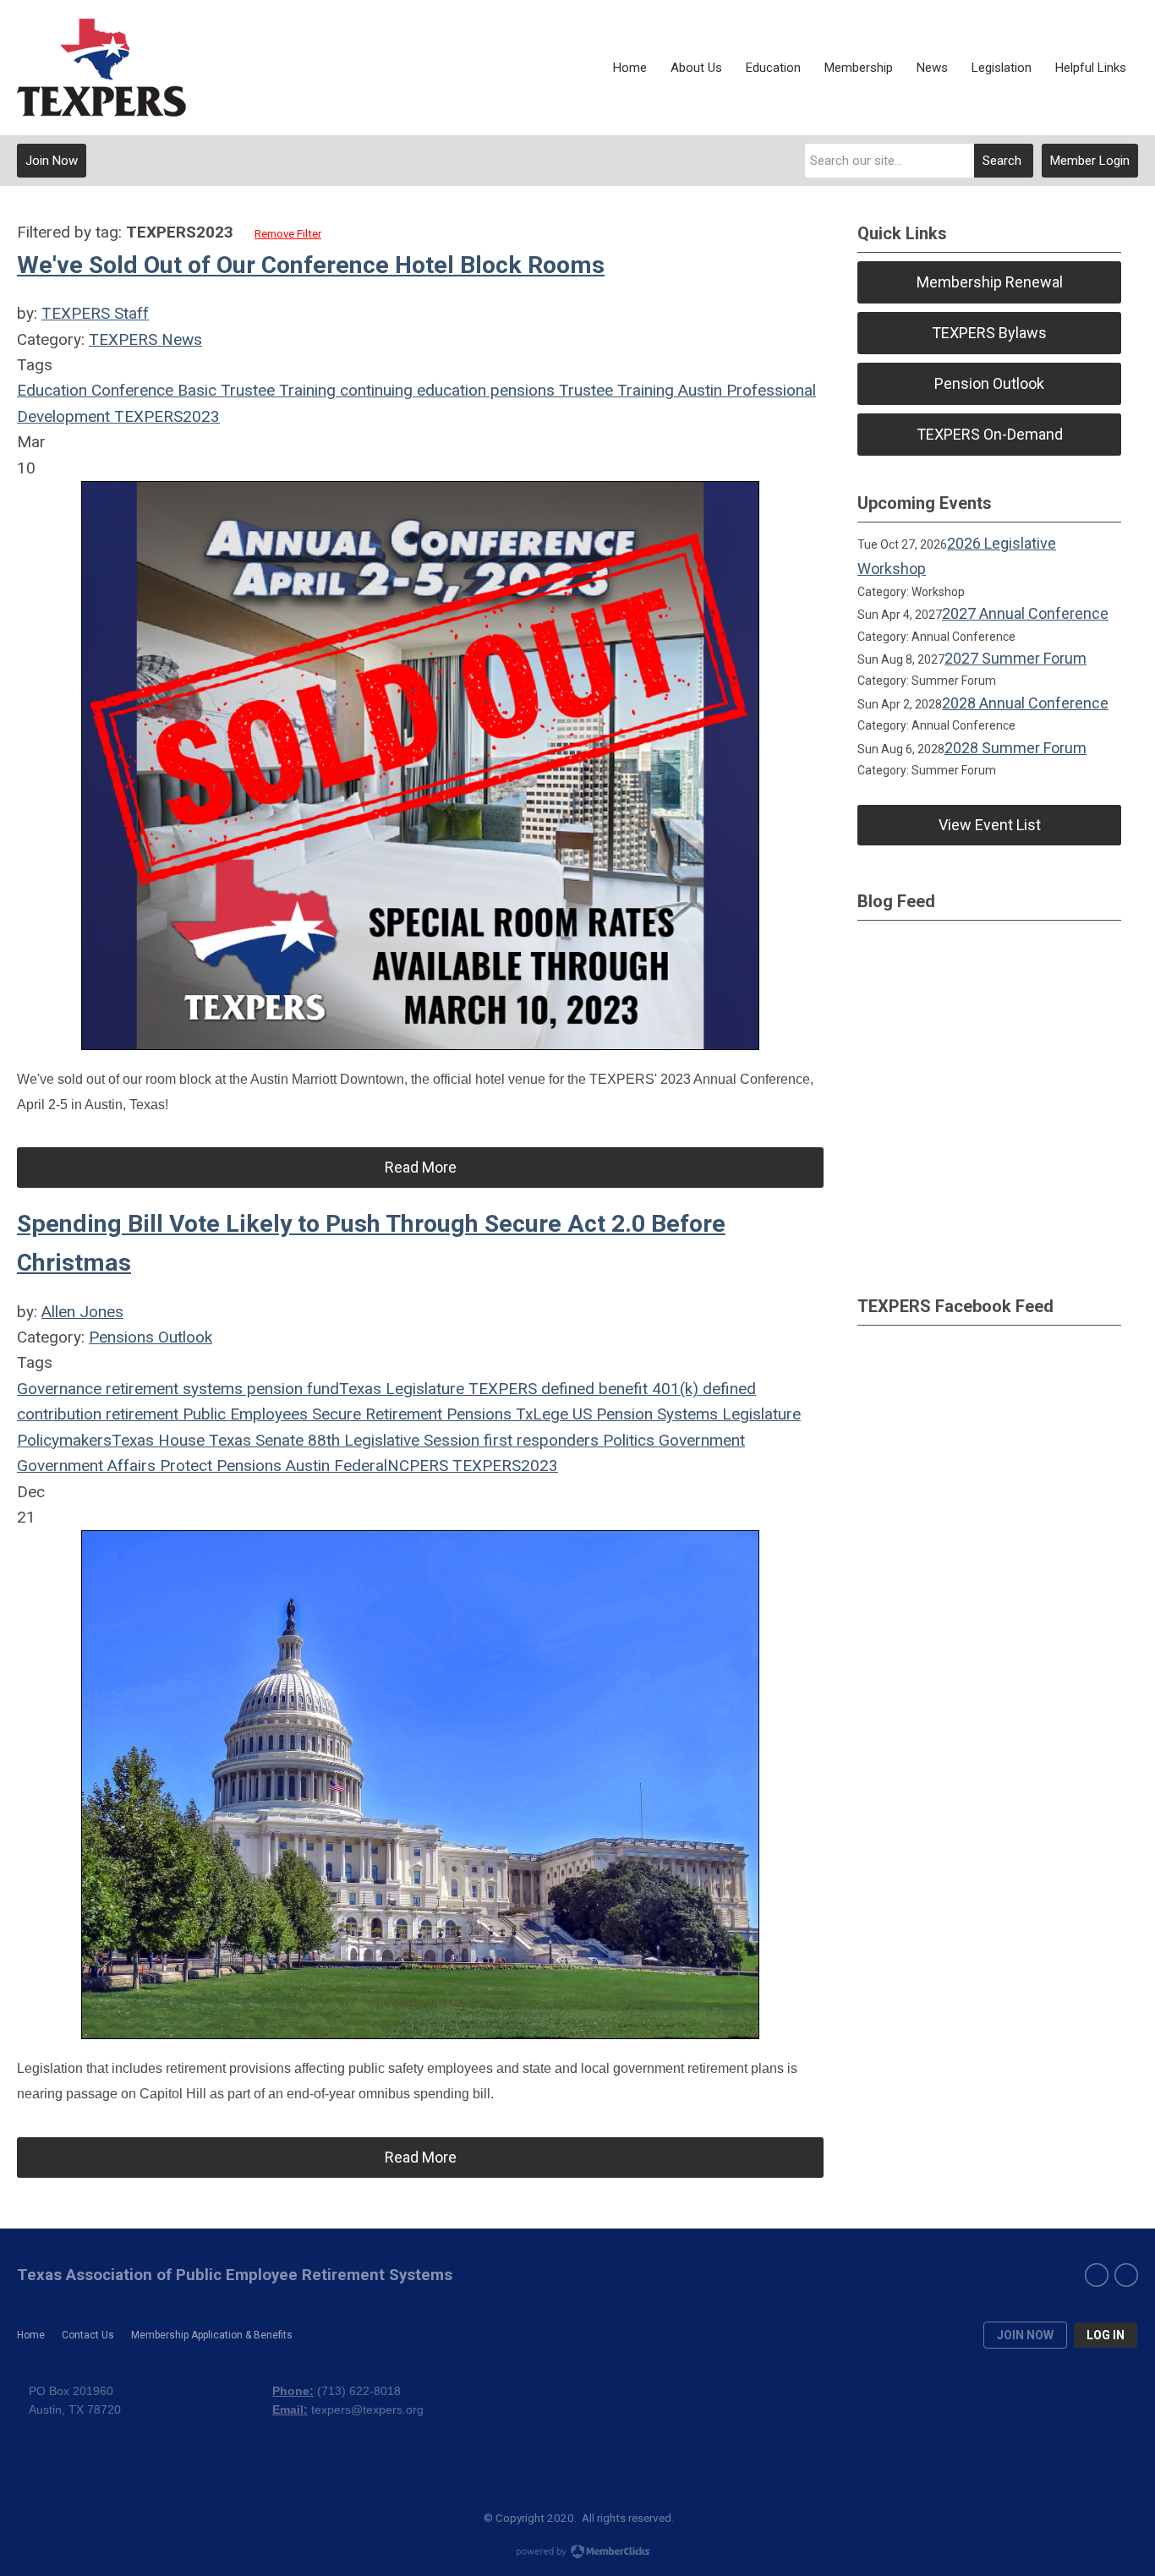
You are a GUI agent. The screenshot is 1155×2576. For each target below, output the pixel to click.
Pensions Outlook (151, 1337)
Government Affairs (86, 1466)
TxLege (540, 1414)
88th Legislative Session (391, 1440)
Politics (627, 1440)
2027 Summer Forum (1015, 658)
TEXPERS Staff (95, 313)
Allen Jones (82, 1312)
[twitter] (1126, 2275)
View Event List (990, 825)
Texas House (158, 1440)
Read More (421, 1167)
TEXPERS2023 (165, 416)
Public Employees (243, 1414)
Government (700, 1440)
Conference (130, 390)
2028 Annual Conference (1025, 703)
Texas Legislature (402, 1389)
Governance (59, 1389)
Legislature (759, 1414)
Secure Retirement (375, 1414)
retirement (140, 1414)
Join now (1025, 2335)
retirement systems (172, 1389)
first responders (539, 1440)
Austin (698, 390)
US (580, 1414)
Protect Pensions (219, 1466)
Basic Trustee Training (255, 390)
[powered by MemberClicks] (577, 2553)
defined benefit (592, 1389)
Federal (359, 1466)
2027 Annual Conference (1025, 613)
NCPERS (418, 1466)
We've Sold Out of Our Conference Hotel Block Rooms (311, 265)
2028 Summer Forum (1015, 748)
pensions (520, 390)
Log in (1106, 2335)
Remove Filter (288, 234)
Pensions (477, 1414)
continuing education (411, 390)
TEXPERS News (145, 339)
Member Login (1090, 161)
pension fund (291, 1389)
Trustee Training (614, 390)
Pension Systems (655, 1414)
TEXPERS (501, 1389)
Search (1002, 161)
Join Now (52, 161)
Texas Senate (254, 1440)
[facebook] (1097, 2275)
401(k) (673, 1389)
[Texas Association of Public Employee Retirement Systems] (101, 68)
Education (52, 390)
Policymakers (64, 1440)
